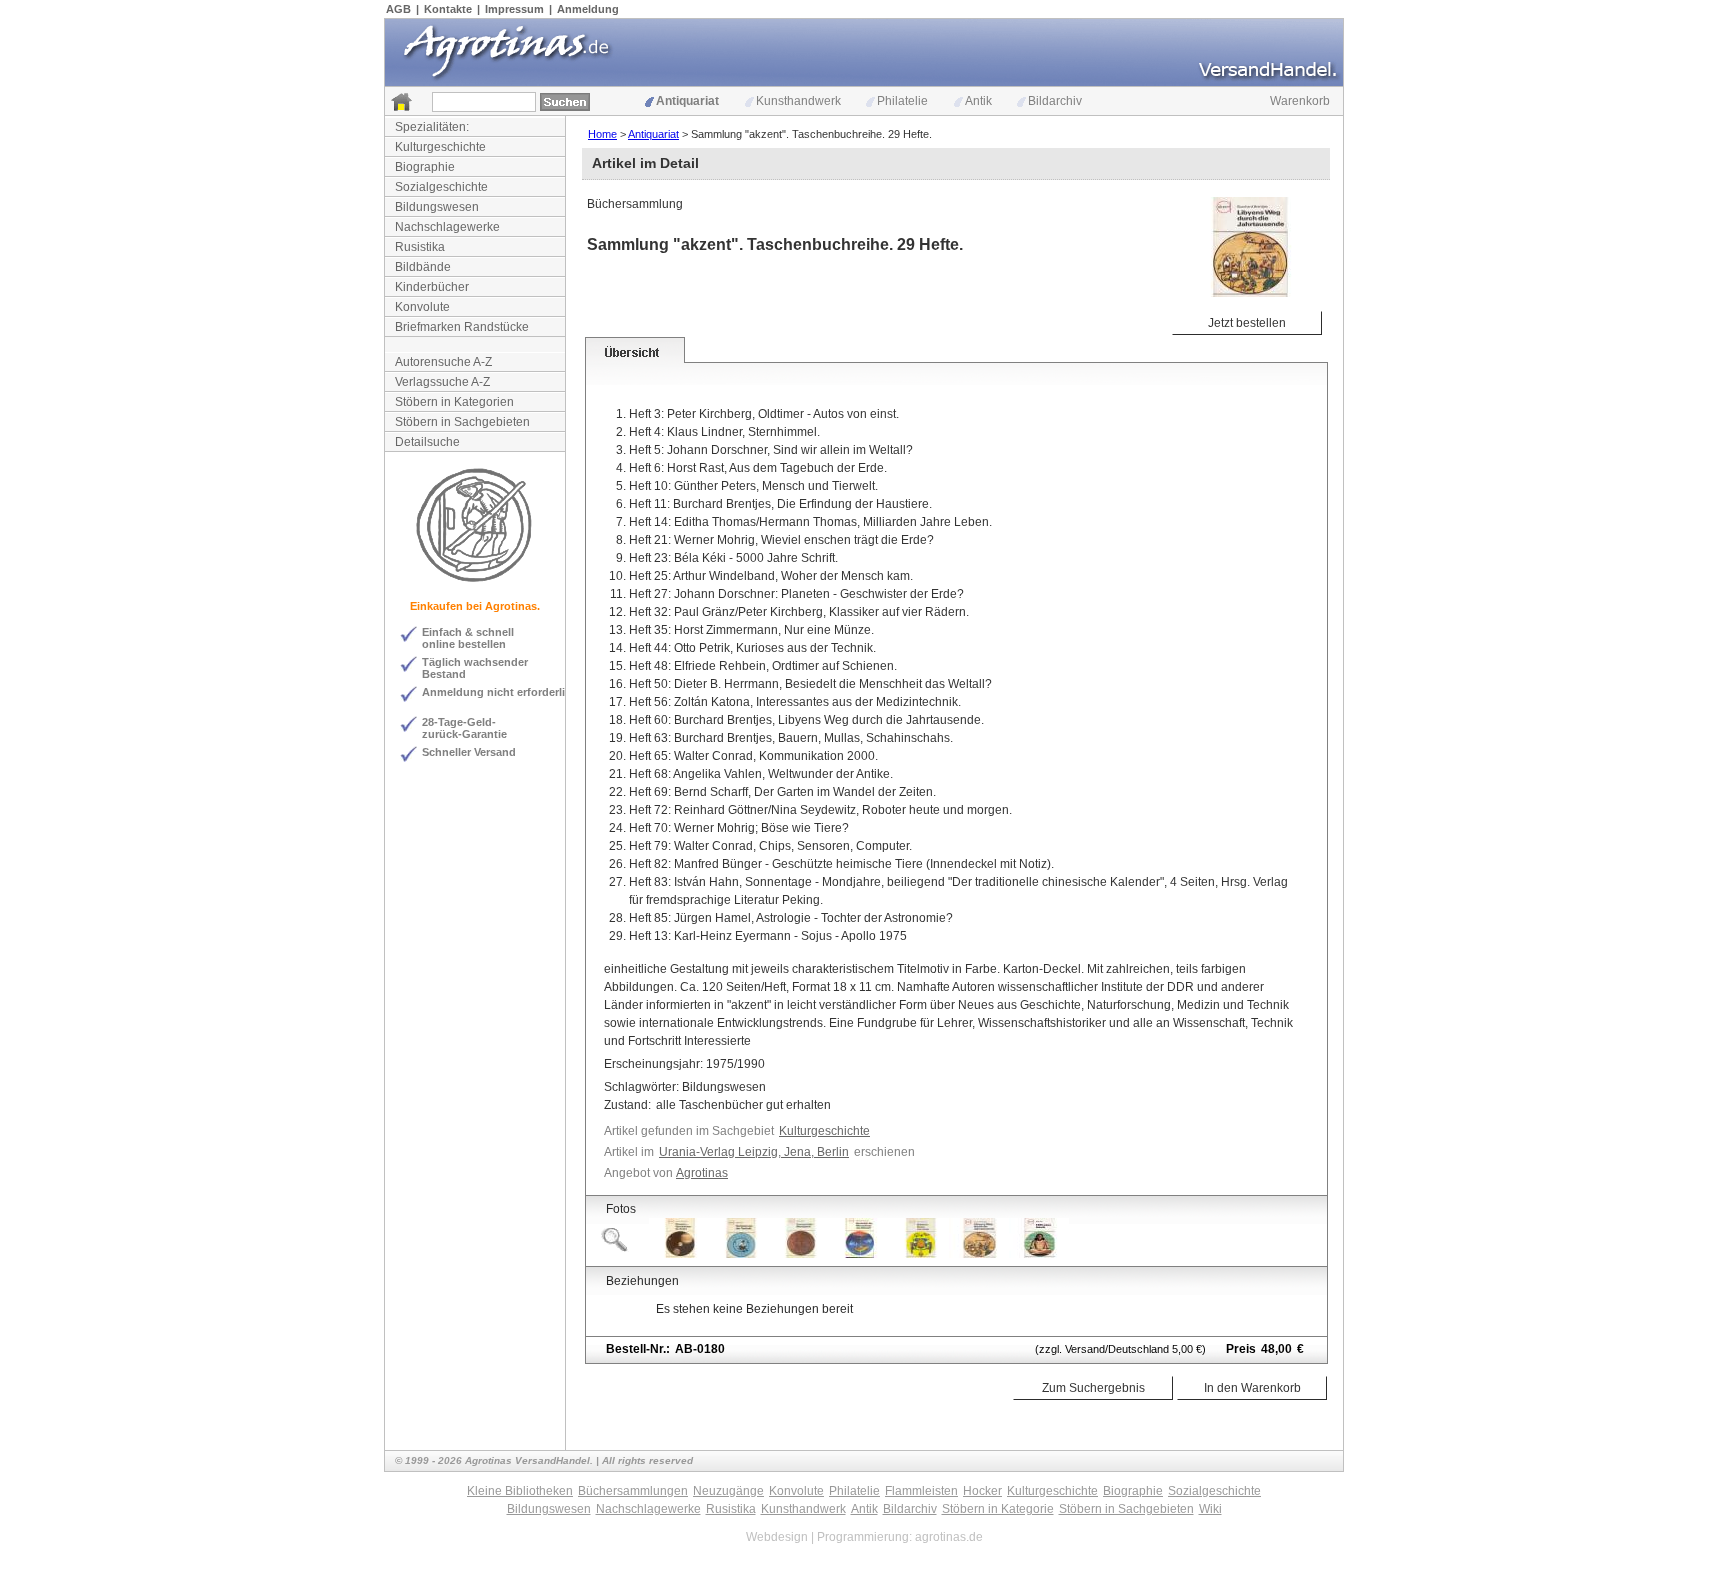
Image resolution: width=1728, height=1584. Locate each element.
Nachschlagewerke (447, 227)
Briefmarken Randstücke (462, 327)
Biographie (425, 167)
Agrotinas (702, 1173)
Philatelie (902, 101)
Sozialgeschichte (441, 187)
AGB (398, 9)
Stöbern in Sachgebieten (462, 422)
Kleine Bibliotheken (520, 1491)
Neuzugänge (728, 1491)
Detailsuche (427, 442)
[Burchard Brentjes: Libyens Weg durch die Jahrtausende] (979, 1254)
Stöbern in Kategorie (998, 1509)
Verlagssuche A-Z (442, 382)
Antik (978, 101)
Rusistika (420, 247)
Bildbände (423, 267)
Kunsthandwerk (798, 101)
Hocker (982, 1491)
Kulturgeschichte (440, 147)
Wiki (1210, 1509)
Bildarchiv (1055, 101)
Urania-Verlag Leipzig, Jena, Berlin (754, 1152)
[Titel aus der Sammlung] (679, 1254)
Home (602, 134)
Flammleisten (921, 1491)
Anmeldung (588, 9)
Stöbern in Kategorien (454, 402)
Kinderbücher (432, 287)
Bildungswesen (437, 207)
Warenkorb (1300, 101)
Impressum (514, 9)
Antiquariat (687, 101)
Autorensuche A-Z (443, 362)
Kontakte (448, 9)
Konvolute (422, 307)
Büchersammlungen (633, 1491)
